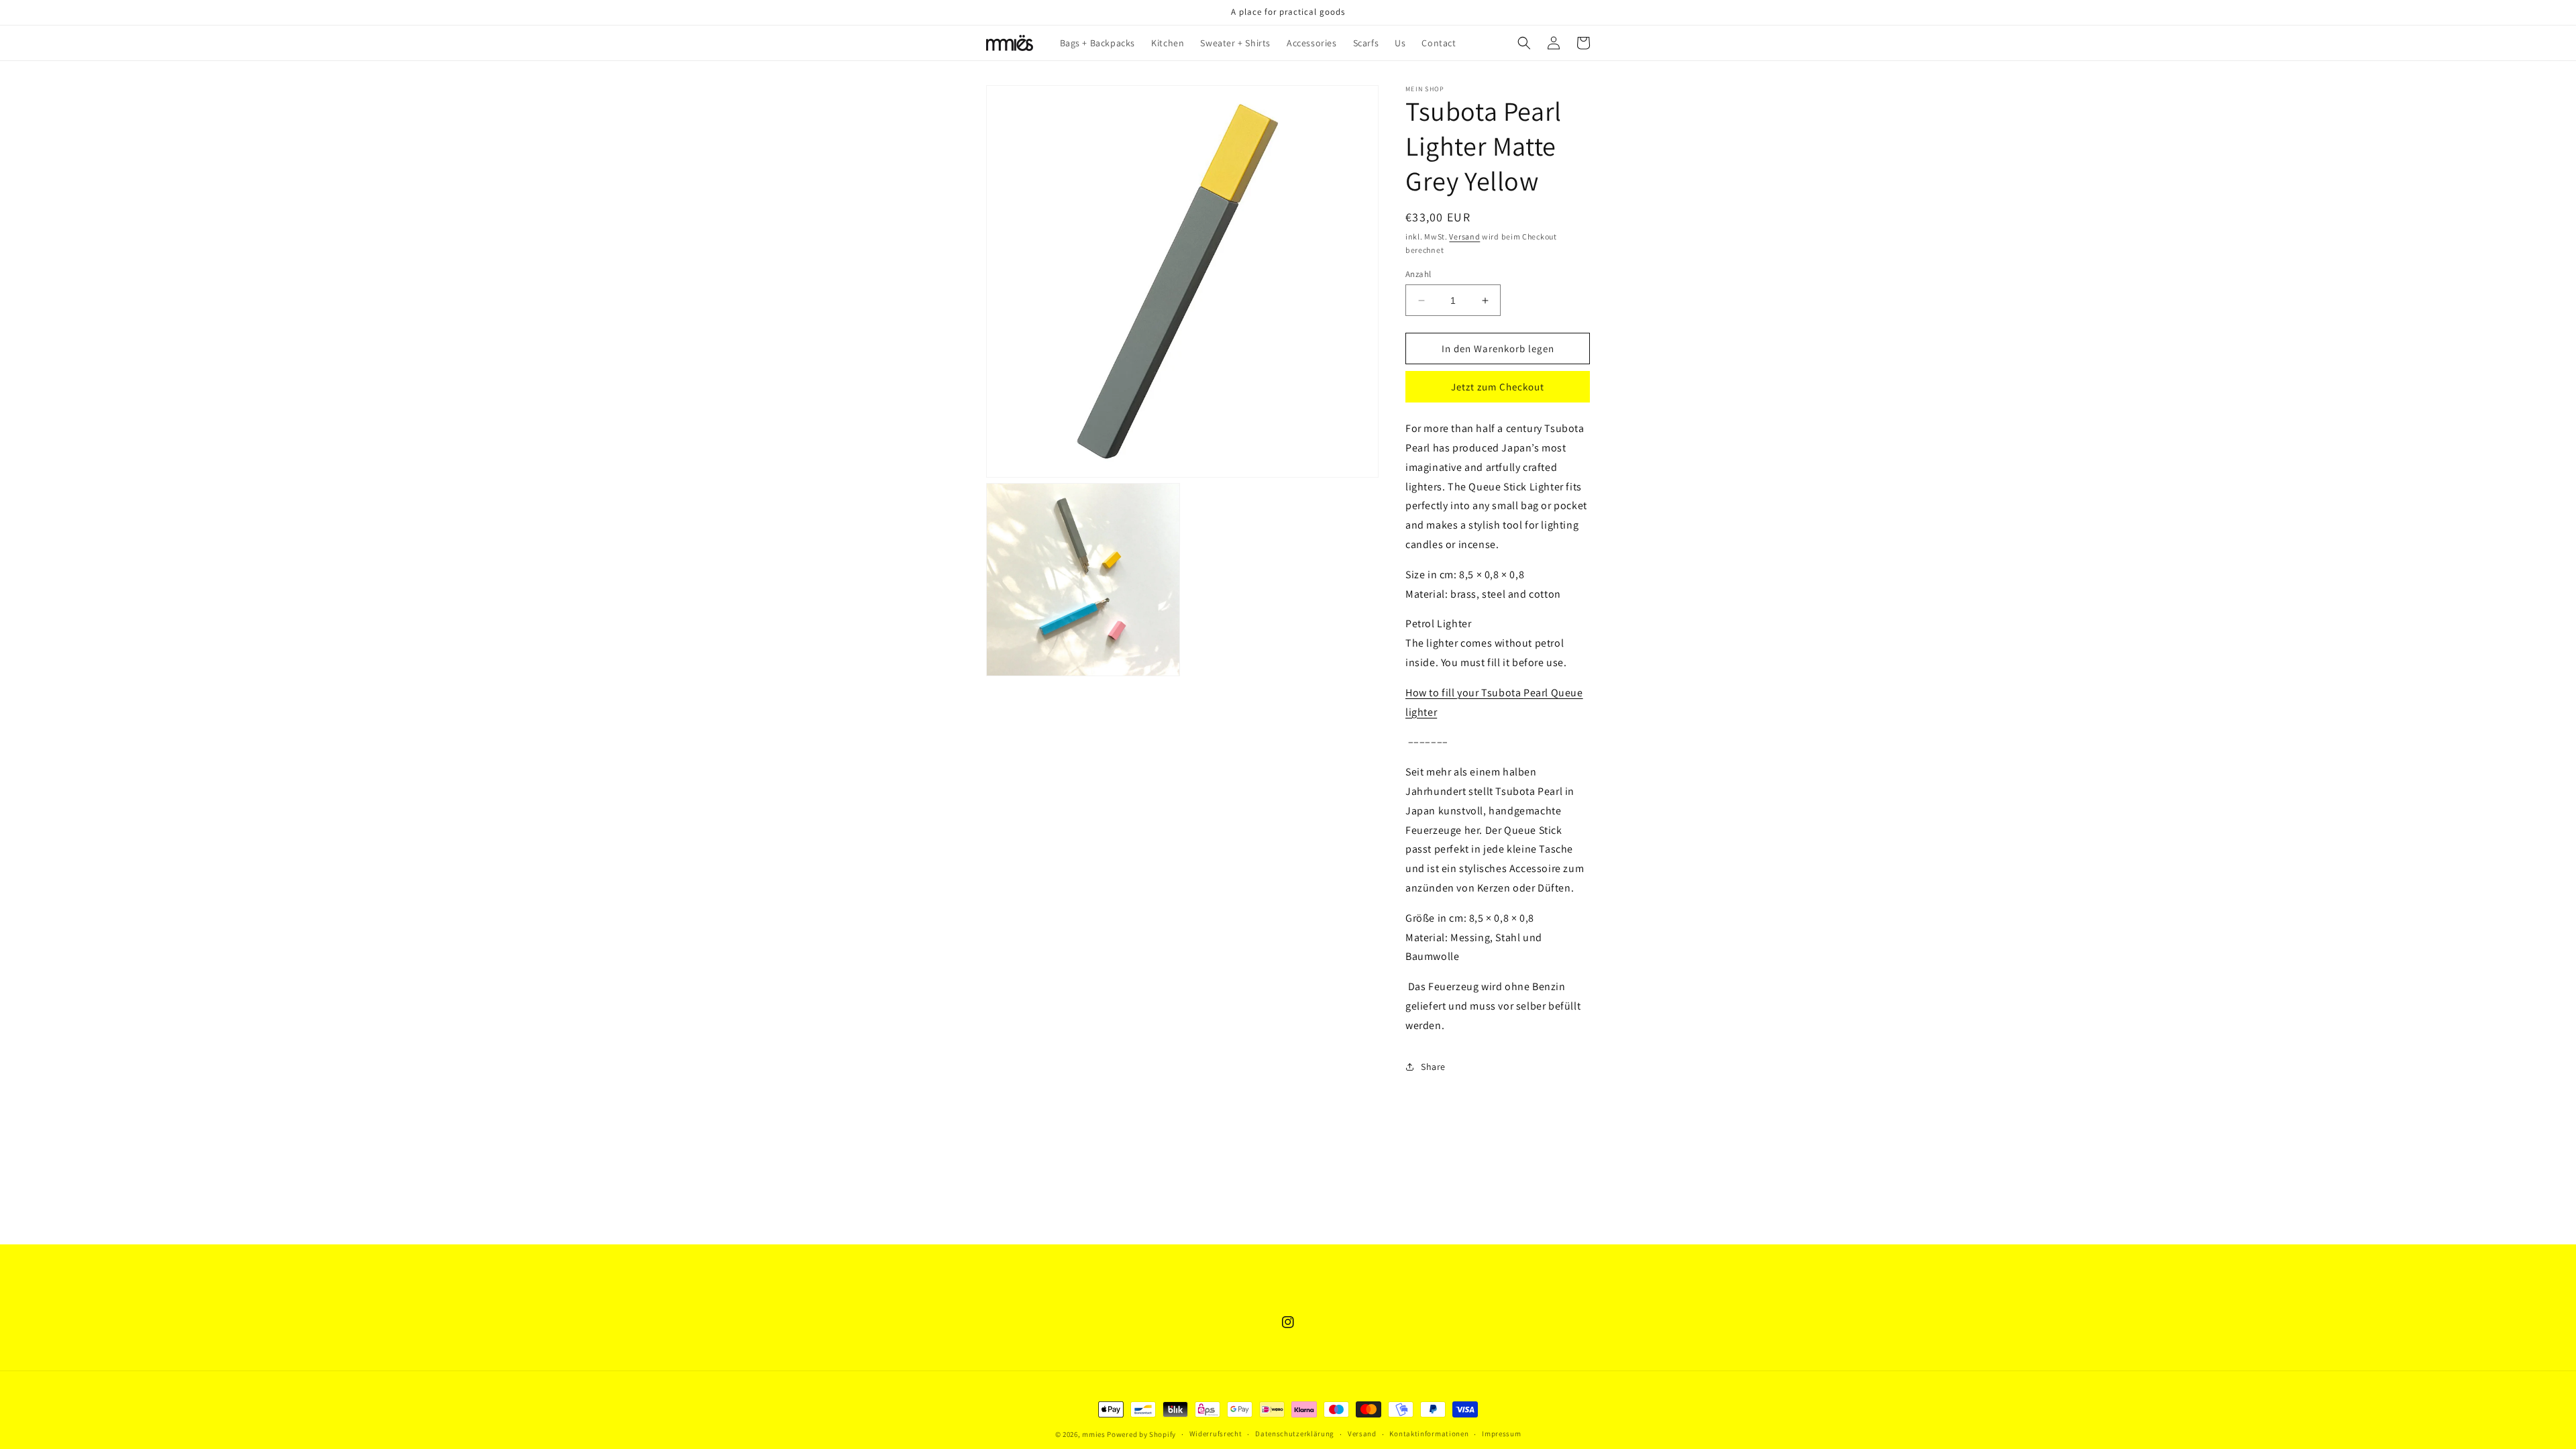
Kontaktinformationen (1429, 1434)
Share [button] (1433, 1067)
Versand (1464, 236)
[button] (1524, 43)
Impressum (1501, 1434)
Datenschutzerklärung (1295, 1434)
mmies (1094, 1434)
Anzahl (1418, 274)
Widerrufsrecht (1216, 1434)
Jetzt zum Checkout (1498, 387)
